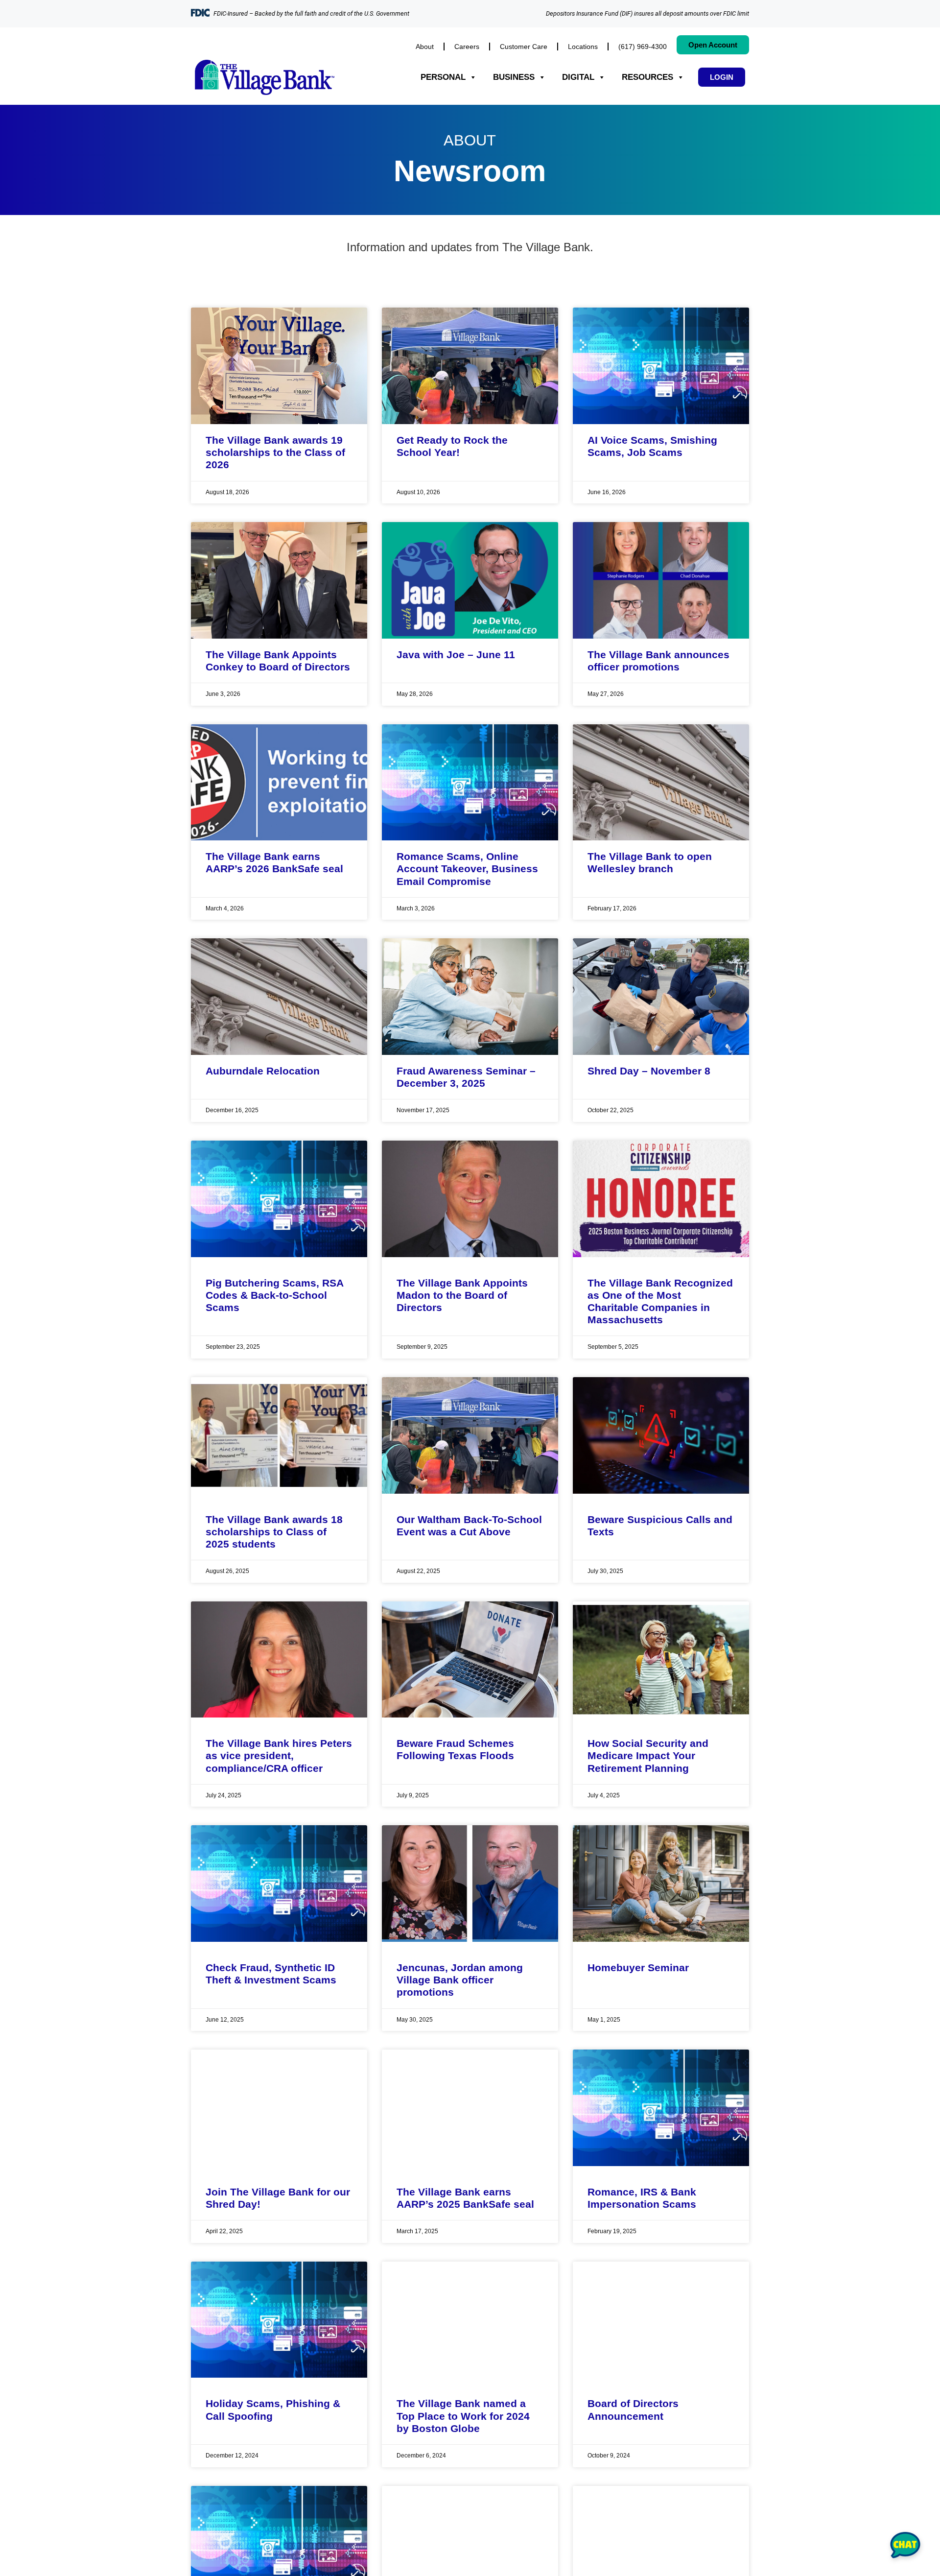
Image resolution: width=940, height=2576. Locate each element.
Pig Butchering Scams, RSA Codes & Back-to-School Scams (274, 1295)
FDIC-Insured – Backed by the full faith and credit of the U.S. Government (311, 13)
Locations (583, 47)
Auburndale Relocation (263, 1071)
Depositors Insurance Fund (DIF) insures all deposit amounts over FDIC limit (647, 13)
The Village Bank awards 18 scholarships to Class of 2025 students (274, 1532)
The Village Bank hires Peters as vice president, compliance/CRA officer (279, 1755)
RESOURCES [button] (647, 77)
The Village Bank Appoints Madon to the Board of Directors (462, 1295)
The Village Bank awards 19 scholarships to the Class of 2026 (275, 452)
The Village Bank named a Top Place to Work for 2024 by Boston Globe (463, 2416)
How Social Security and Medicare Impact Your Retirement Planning (648, 1755)
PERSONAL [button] (443, 77)
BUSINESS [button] (514, 77)
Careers (467, 47)
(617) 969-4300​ (643, 47)
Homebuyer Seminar (638, 1968)
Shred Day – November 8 (649, 1071)
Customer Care (524, 47)
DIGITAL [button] (578, 77)
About (425, 47)
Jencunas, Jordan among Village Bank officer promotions (460, 1980)
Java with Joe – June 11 (456, 655)
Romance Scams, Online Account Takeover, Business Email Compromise (467, 869)
